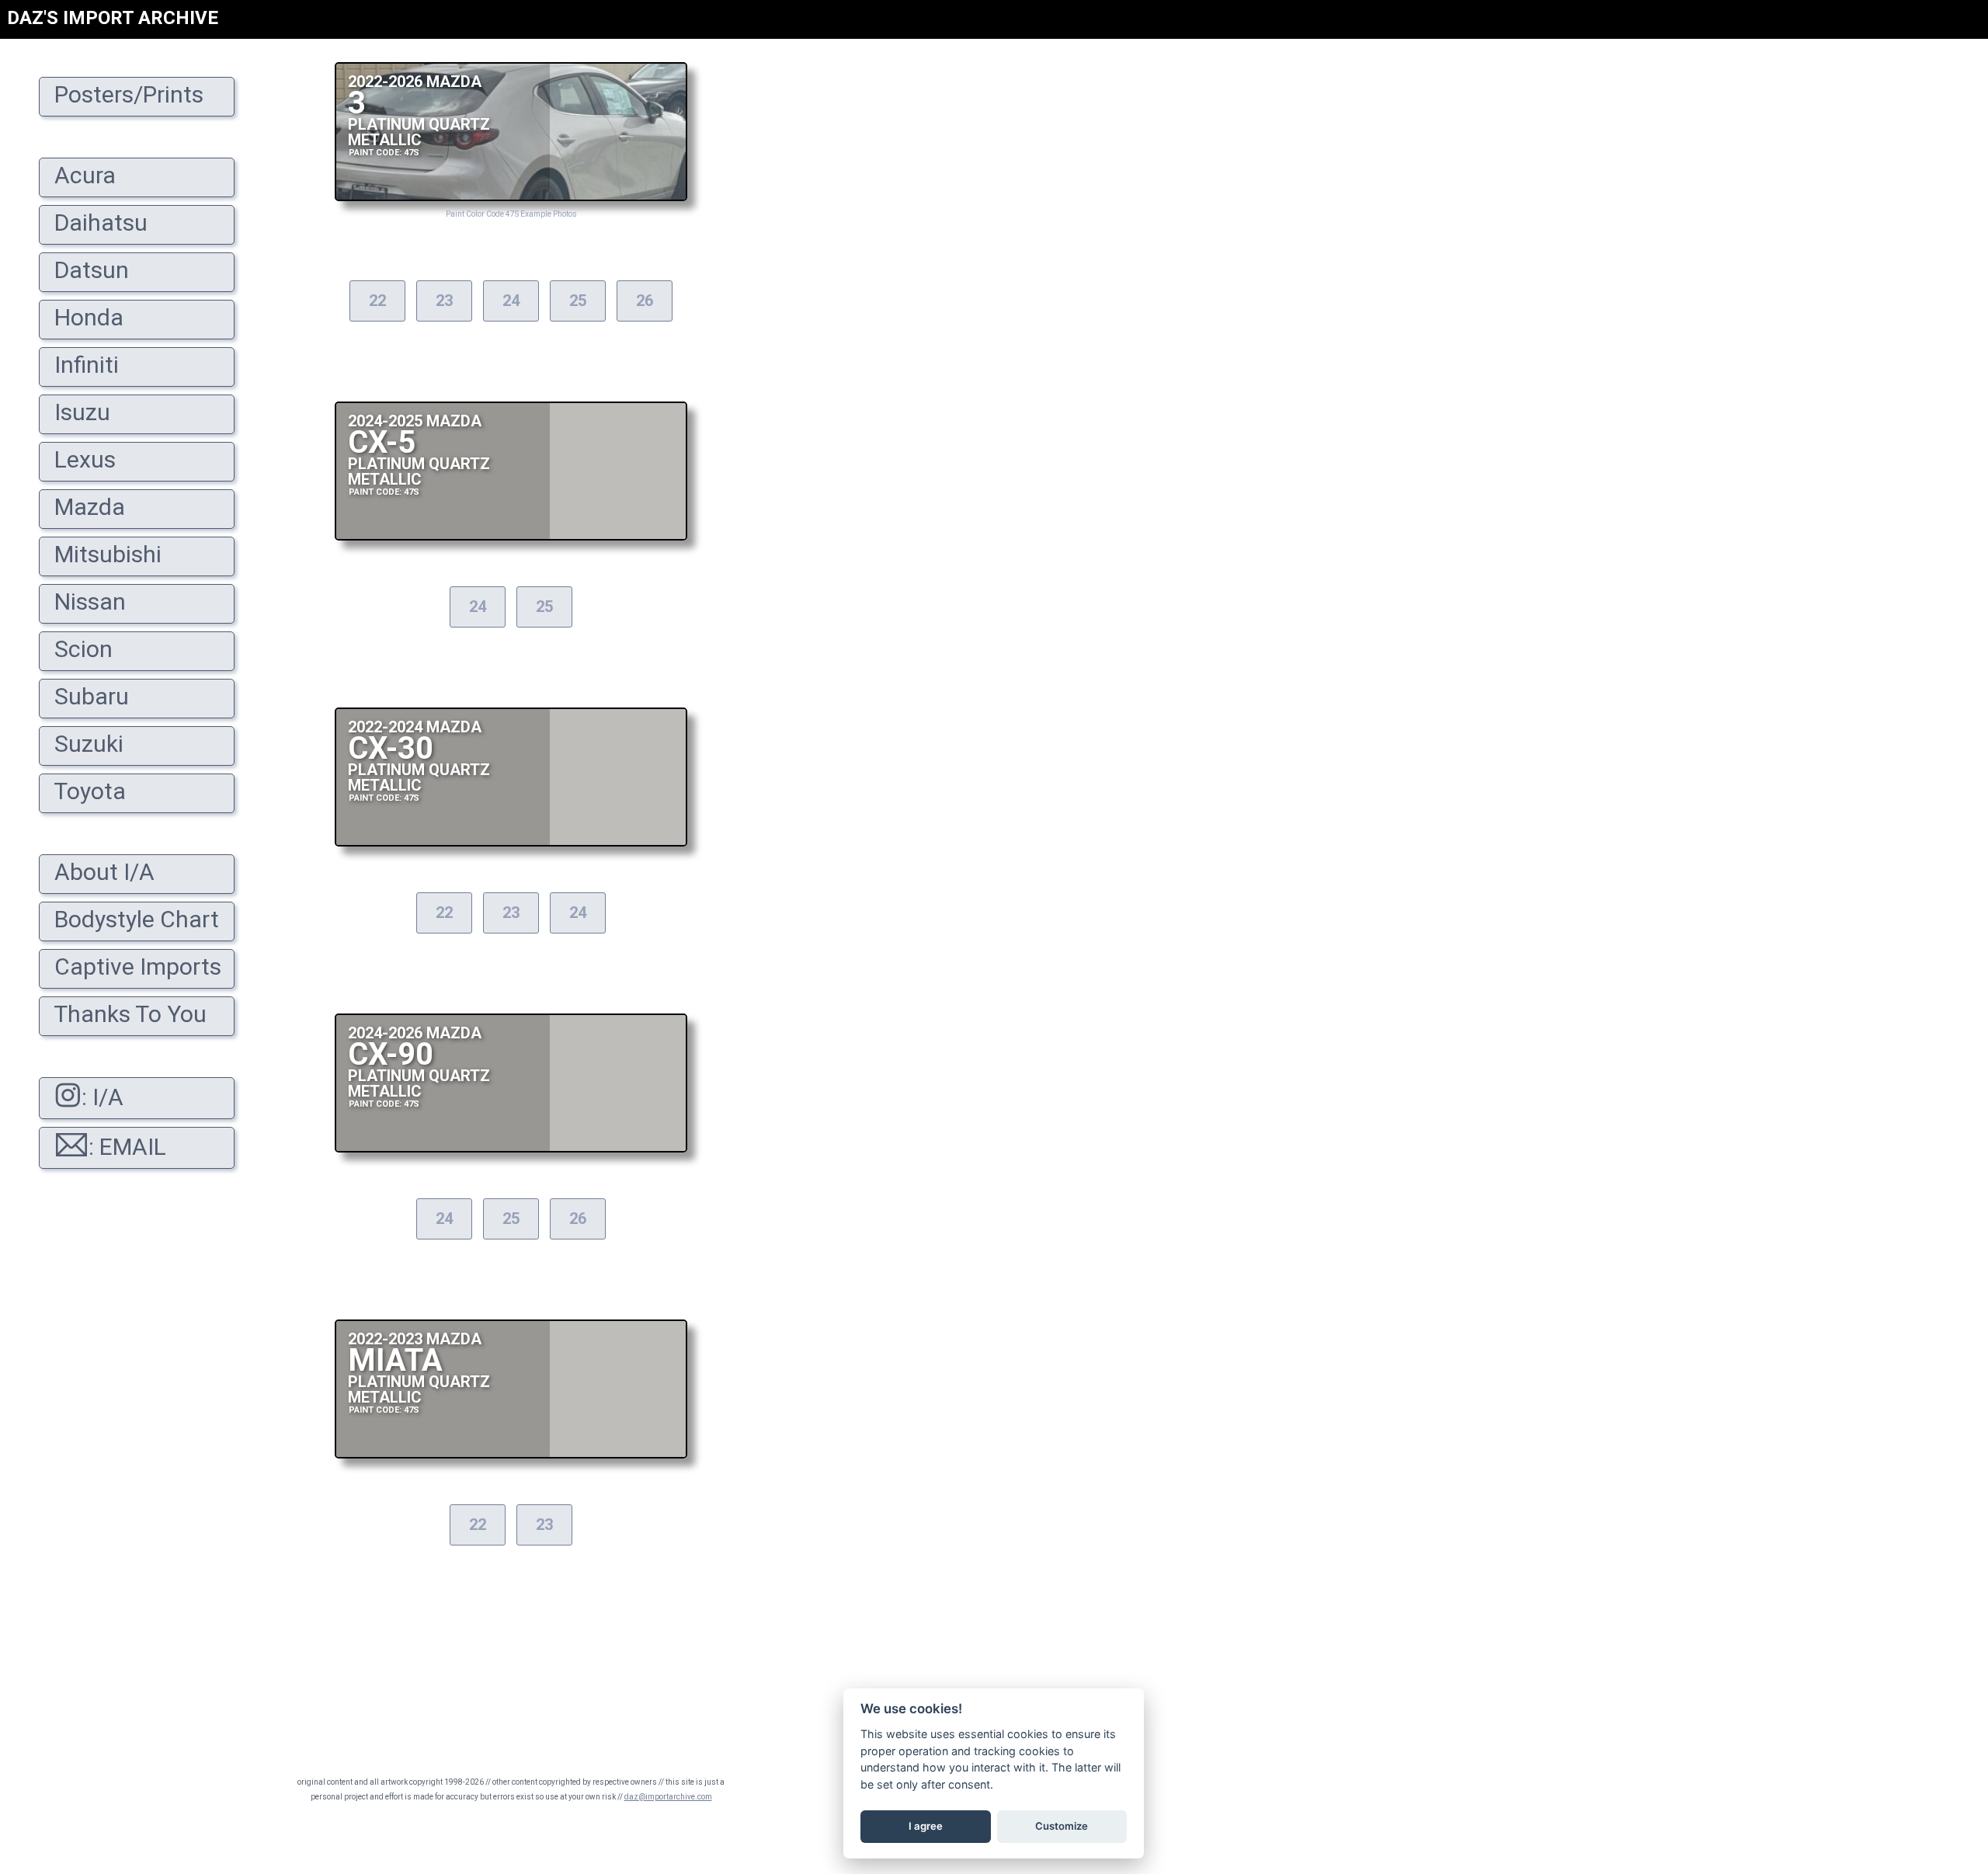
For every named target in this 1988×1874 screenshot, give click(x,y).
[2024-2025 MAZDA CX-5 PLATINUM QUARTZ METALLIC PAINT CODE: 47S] (511, 536)
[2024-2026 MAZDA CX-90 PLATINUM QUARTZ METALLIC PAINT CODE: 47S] (511, 1148)
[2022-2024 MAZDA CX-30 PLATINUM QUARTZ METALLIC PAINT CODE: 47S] (511, 842)
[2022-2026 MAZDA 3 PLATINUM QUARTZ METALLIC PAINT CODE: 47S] (511, 197)
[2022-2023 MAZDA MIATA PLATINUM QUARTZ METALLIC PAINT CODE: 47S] (511, 1454)
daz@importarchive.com (668, 1797)
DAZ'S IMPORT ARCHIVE (113, 18)
